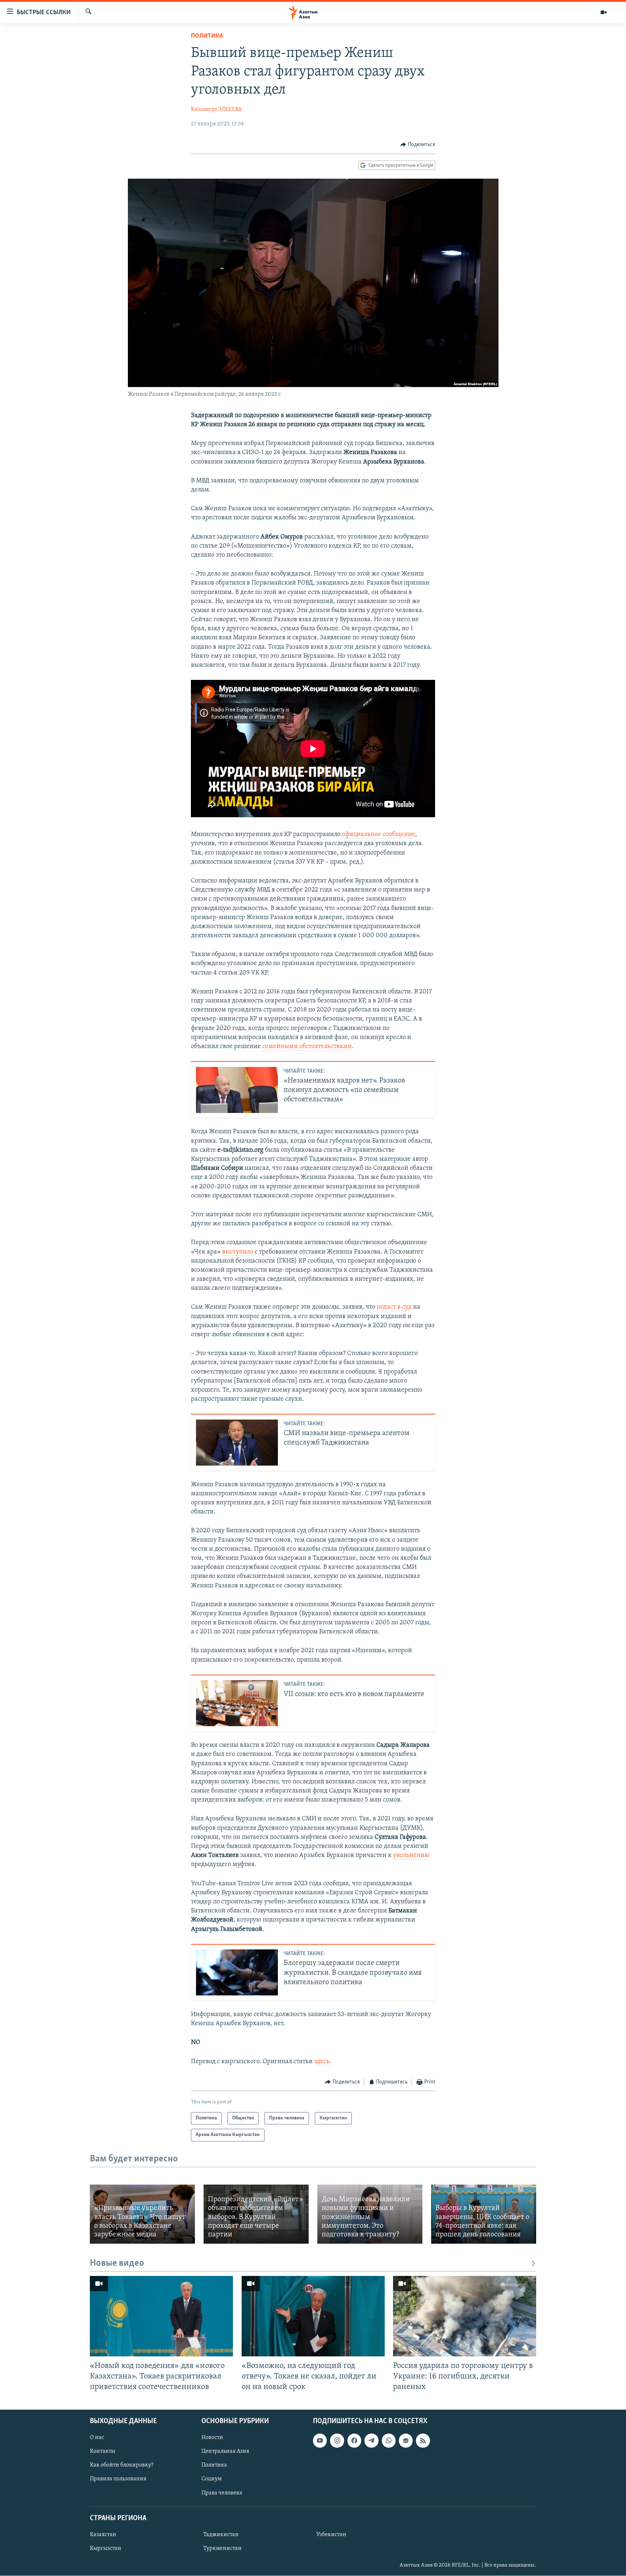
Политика (207, 36)
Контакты (103, 2451)
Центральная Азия (225, 2451)
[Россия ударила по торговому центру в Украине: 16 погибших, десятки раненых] (465, 2316)
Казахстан (103, 2535)
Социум (212, 2479)
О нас (97, 2438)
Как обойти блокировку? (122, 2465)
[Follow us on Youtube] (320, 2440)
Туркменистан (222, 2548)
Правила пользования (118, 2479)
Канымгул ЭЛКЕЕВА (216, 109)
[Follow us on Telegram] (371, 2440)
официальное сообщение (379, 835)
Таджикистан (221, 2535)
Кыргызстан (106, 2548)
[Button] (418, 145)
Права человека (222, 2493)
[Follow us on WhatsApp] (389, 2440)
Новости (212, 2438)
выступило (238, 1252)
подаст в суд (394, 1307)
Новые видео (117, 2263)
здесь (322, 2062)
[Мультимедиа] (604, 12)
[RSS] (423, 2440)
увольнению (411, 1856)
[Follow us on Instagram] (337, 2440)
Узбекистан (331, 2535)
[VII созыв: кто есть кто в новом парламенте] (237, 1703)
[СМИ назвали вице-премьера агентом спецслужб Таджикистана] (237, 1443)
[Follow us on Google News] (406, 2440)
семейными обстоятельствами (307, 1047)
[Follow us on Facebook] (354, 2440)
